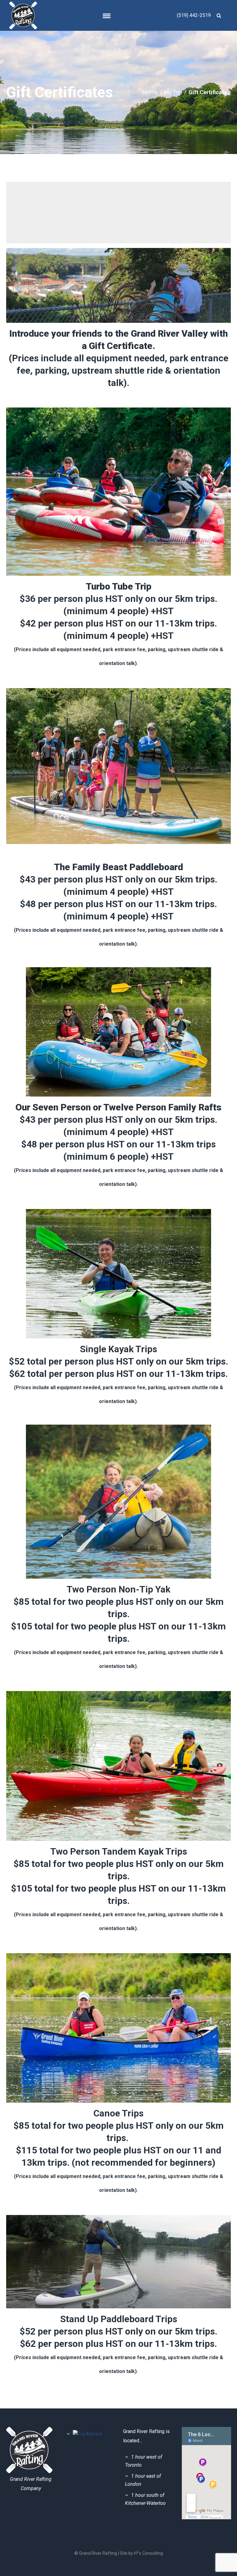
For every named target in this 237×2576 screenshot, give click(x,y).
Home (150, 92)
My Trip (173, 92)
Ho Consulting (148, 2553)
